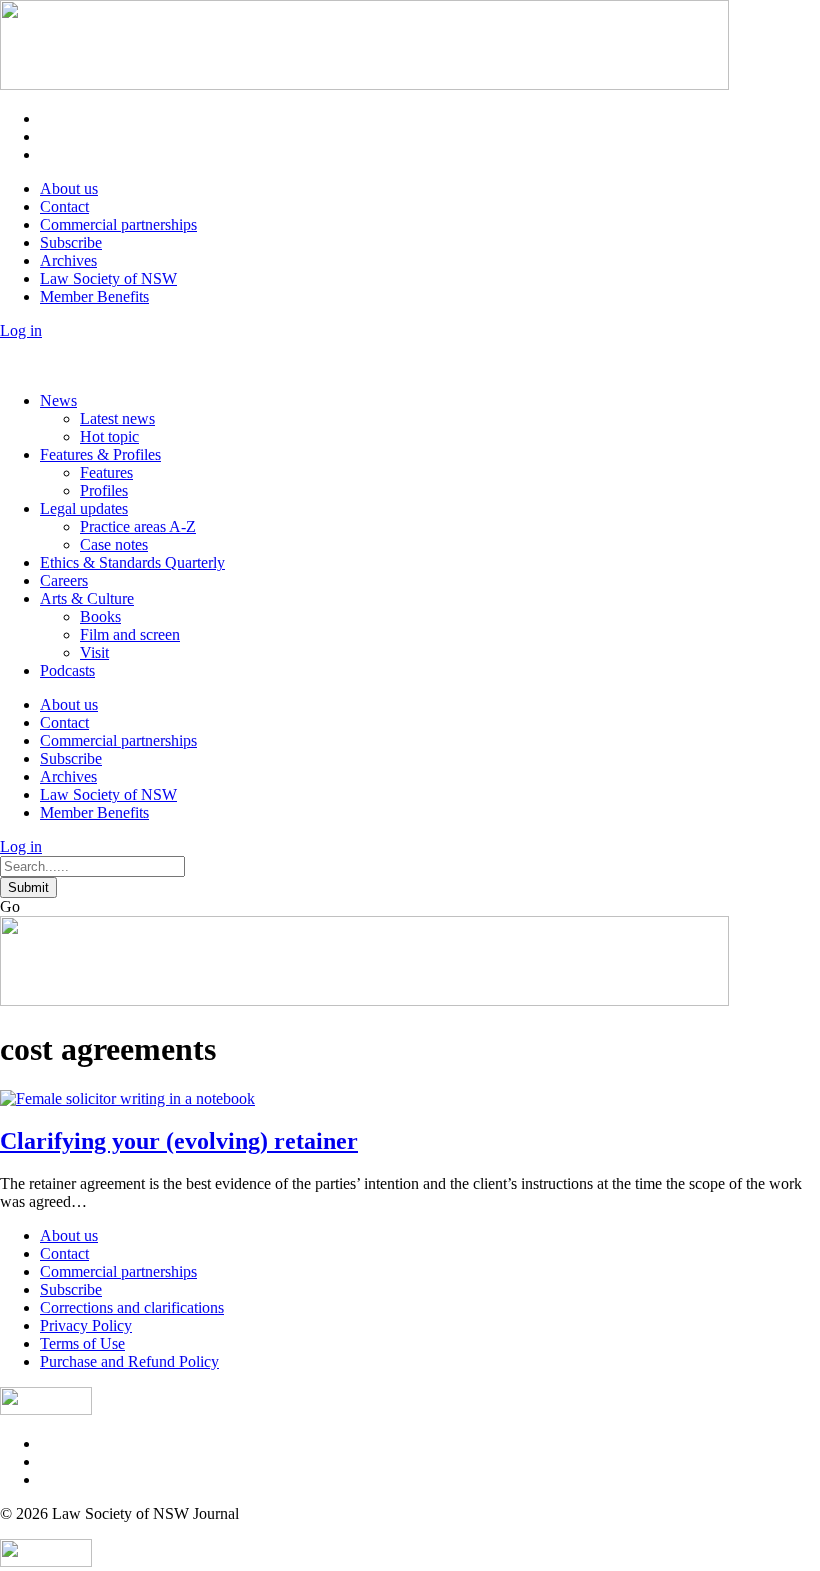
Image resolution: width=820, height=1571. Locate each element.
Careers (64, 580)
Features (106, 472)
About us (69, 188)
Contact (64, 206)
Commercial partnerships (118, 224)
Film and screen (130, 634)
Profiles (104, 490)
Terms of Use (82, 1343)
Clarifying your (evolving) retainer (179, 1141)
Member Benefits (94, 296)
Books (100, 616)
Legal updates (84, 508)
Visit (94, 652)
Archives (68, 260)
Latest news (117, 418)
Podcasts (67, 670)
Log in (21, 330)
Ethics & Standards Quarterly (132, 562)
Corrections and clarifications (132, 1307)
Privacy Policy (86, 1325)
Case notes (114, 544)
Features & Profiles (100, 454)
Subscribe (71, 242)
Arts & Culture (87, 598)
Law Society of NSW (108, 278)
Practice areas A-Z (138, 526)
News (58, 400)
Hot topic (109, 436)
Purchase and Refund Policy (129, 1361)
